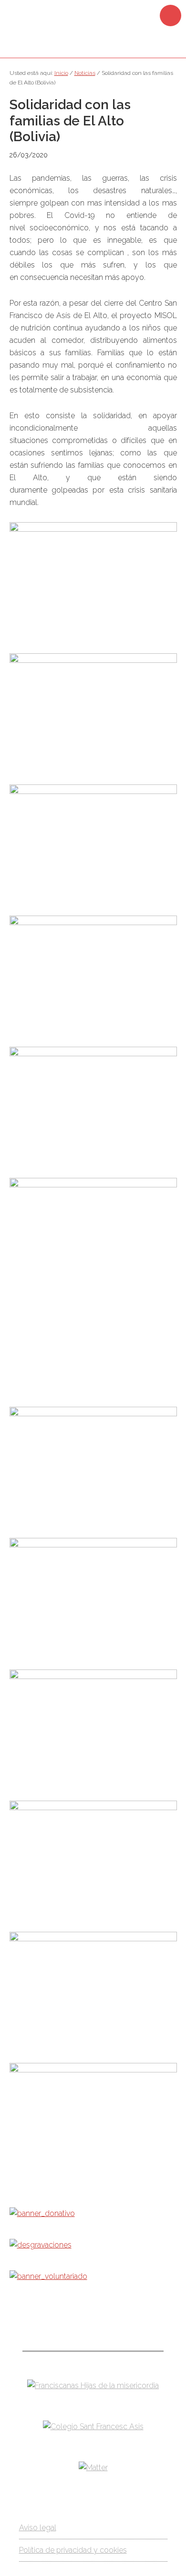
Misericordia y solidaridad (93, 28)
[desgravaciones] (41, 2245)
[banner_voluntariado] (48, 2276)
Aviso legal (38, 2528)
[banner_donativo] (42, 2213)
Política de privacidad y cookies (73, 2550)
